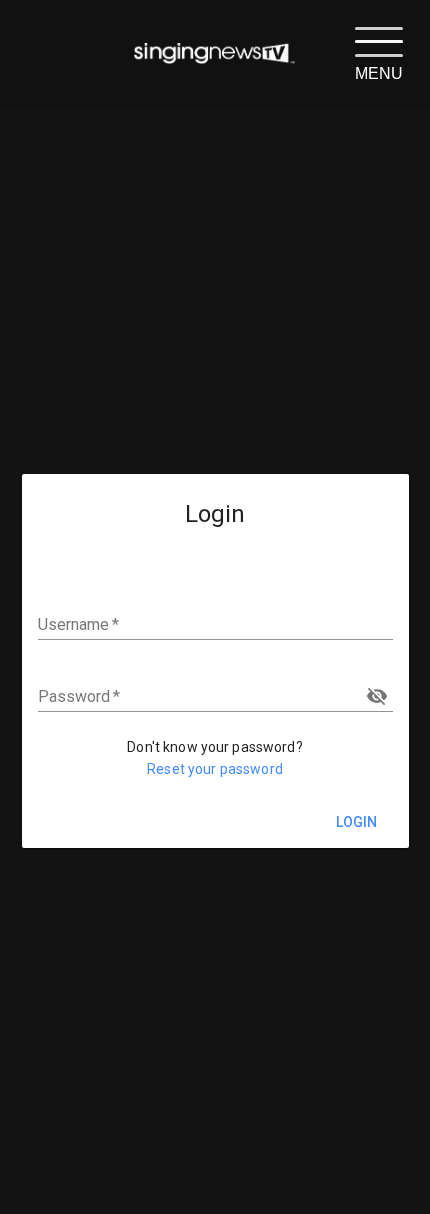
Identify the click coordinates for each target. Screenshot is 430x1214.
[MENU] (379, 40)
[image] (214, 54)
